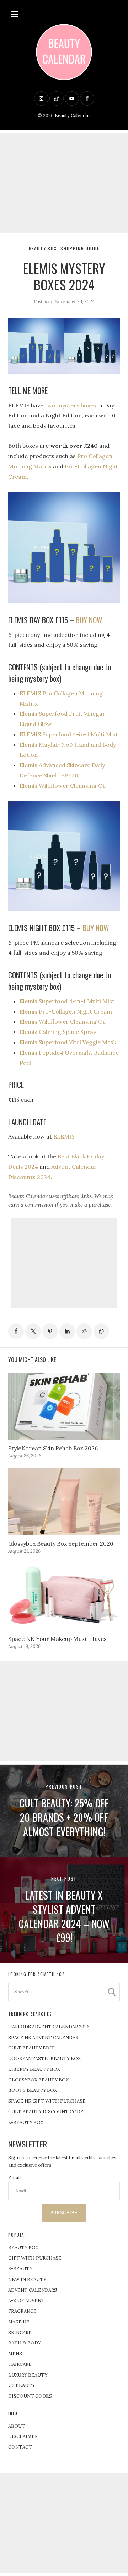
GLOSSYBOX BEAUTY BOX (38, 2080)
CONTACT (20, 2447)
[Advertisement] (64, 183)
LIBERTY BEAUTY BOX (34, 2069)
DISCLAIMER (23, 2436)
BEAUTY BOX (23, 2248)
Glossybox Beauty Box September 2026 (61, 1543)
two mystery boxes (71, 405)
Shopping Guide (80, 249)
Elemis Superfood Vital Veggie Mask (68, 1042)
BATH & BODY (25, 2343)
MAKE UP (19, 2322)
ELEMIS (64, 1136)
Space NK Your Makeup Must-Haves (57, 1639)
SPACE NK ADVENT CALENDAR (43, 2037)
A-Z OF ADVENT (26, 2300)
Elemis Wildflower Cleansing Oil (63, 786)
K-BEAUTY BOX (26, 2122)
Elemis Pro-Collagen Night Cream (66, 1011)
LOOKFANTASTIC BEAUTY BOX (44, 2058)
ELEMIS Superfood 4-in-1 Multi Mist (69, 734)
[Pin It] (50, 1331)
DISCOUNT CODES (30, 2396)
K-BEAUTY (20, 2269)
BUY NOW (89, 620)
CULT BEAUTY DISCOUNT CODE (46, 2112)
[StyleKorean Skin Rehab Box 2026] (64, 1406)
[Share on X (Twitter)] (33, 1331)
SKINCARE (20, 2332)
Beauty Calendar (73, 115)
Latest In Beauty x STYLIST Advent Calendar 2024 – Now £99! (64, 1916)
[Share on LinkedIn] (67, 1331)
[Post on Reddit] (84, 1331)
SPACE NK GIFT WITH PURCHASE (47, 2101)
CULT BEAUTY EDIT (31, 2048)
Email (14, 2178)
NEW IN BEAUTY (27, 2279)
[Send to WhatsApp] (101, 1331)
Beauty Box (43, 249)
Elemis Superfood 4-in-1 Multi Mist (67, 1001)
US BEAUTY (22, 2385)
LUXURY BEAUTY (28, 2375)
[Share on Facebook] (16, 1331)
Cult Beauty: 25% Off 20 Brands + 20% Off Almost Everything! (64, 1817)
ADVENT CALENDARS (33, 2290)
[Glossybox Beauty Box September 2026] (64, 1501)
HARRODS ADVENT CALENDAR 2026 (49, 2027)
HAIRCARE (20, 2364)
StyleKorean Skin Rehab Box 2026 (53, 1448)
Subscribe (64, 2212)
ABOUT (17, 2426)
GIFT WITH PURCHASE (35, 2258)
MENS (15, 2354)
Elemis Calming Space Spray (58, 1032)
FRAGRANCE (22, 2311)
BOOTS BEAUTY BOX (33, 2090)
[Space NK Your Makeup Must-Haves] (64, 1597)
